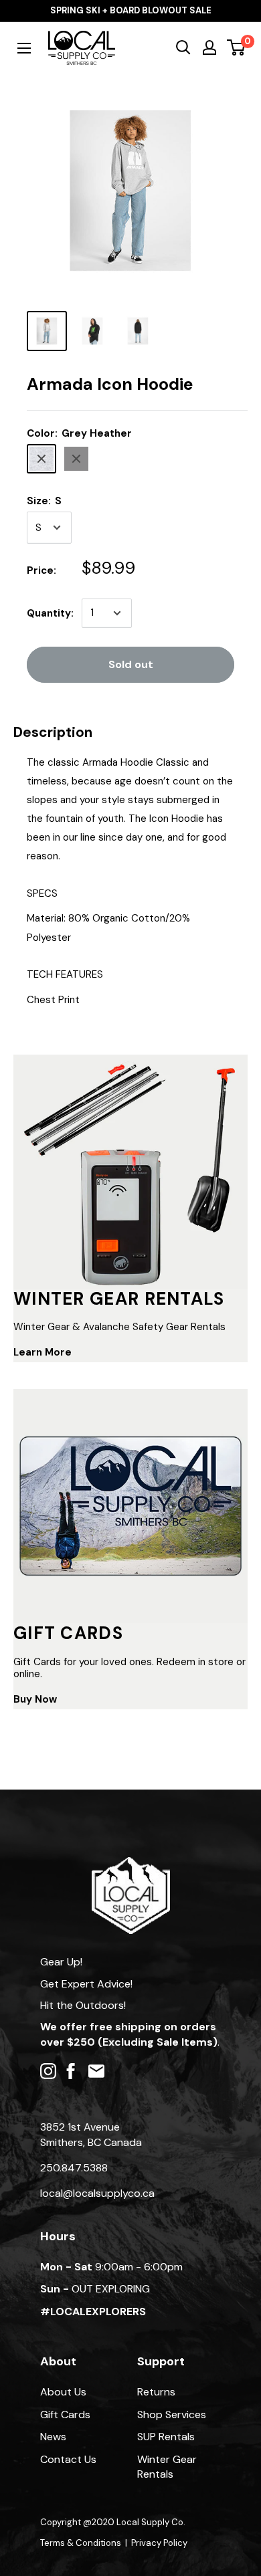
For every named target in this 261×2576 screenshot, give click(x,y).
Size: (44, 501)
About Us (63, 2392)
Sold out (131, 664)
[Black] (76, 459)
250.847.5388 (74, 2168)
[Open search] (183, 47)
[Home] (131, 1863)
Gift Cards (65, 2414)
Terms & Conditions (81, 2543)
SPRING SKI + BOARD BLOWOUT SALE (131, 10)
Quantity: (50, 613)
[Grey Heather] (41, 459)
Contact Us (68, 2459)
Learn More (42, 1352)
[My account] (209, 47)
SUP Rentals (166, 2437)
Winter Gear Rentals (167, 2467)
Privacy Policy (159, 2543)
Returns (156, 2392)
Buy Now (35, 1699)
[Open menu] (24, 48)
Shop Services (172, 2414)
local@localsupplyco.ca (97, 2193)
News (53, 2437)
